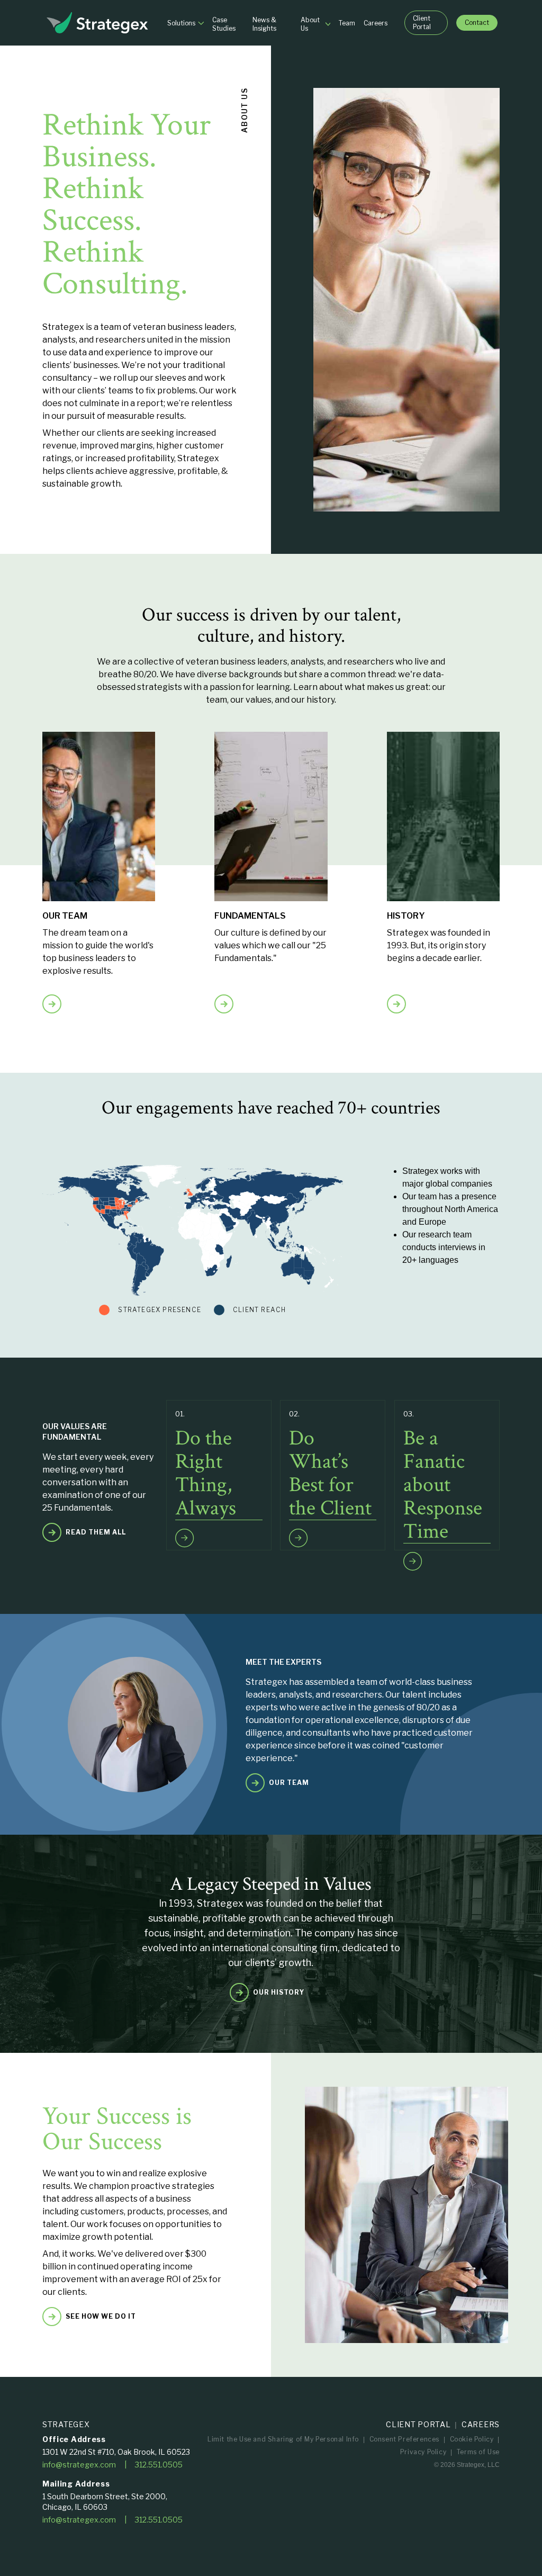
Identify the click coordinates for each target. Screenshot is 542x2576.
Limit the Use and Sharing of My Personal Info (283, 2439)
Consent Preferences (404, 2439)
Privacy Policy (423, 2452)
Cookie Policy (472, 2439)
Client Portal (418, 2424)
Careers (481, 2424)
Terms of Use (478, 2452)
